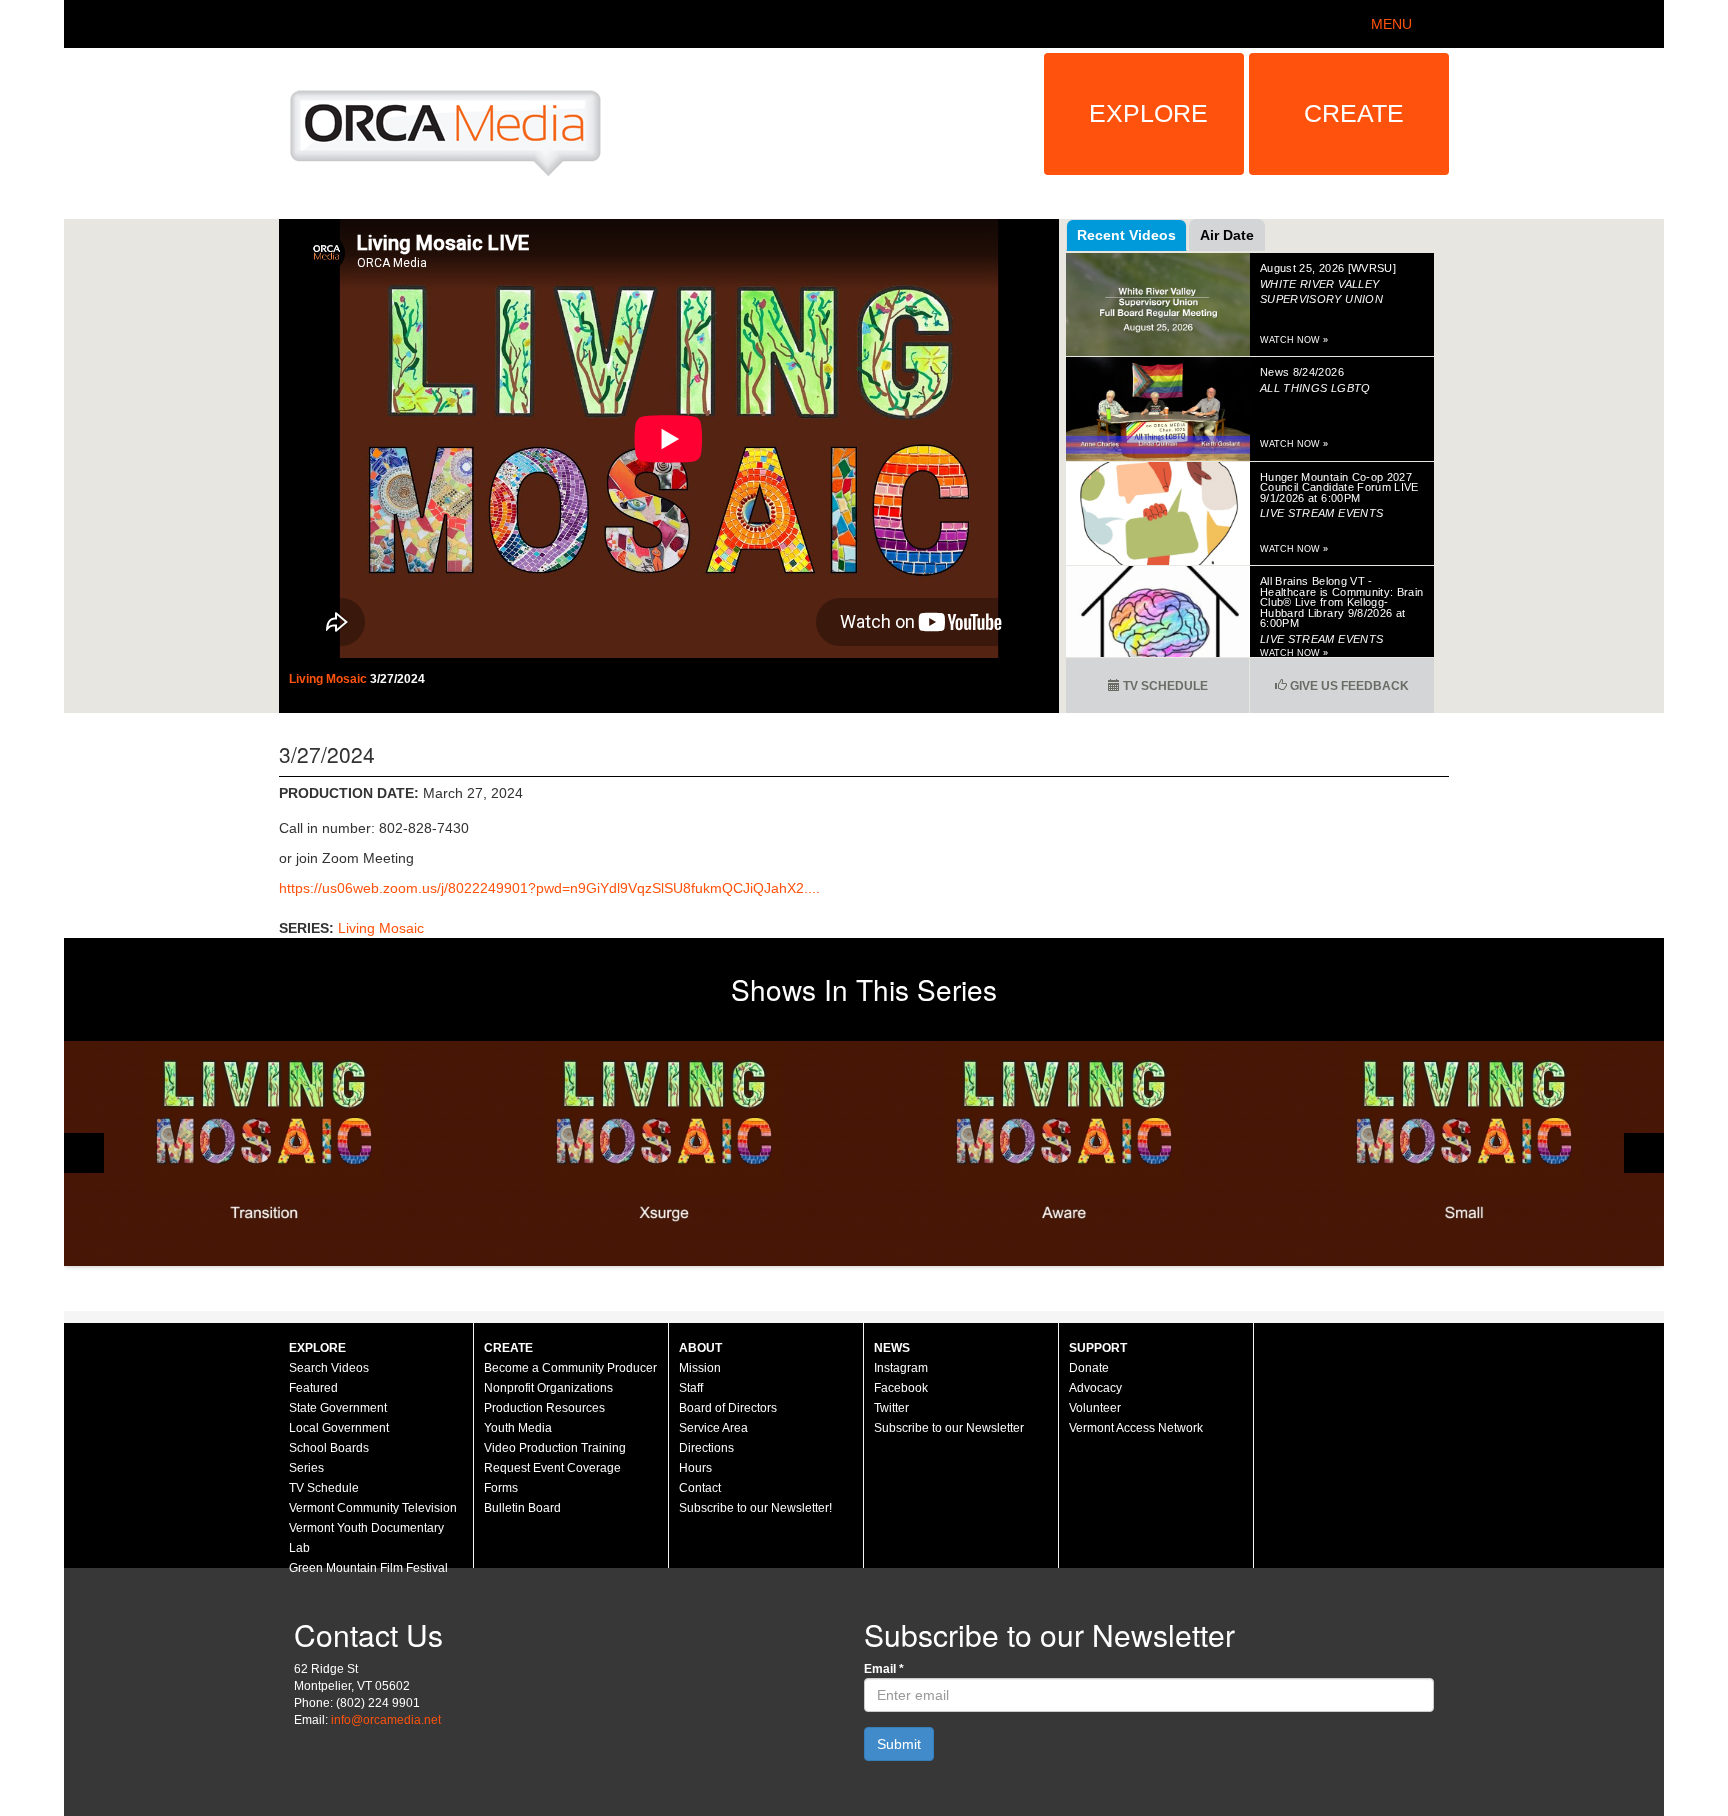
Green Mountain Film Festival (368, 1568)
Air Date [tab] (1227, 235)
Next (1644, 1153)
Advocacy (1095, 1388)
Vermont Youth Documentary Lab (366, 1538)
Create (1354, 113)
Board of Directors (728, 1408)
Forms (501, 1488)
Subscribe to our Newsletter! (755, 1508)
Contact (700, 1488)
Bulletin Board (522, 1508)
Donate (1089, 1368)
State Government (338, 1408)
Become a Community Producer (570, 1368)
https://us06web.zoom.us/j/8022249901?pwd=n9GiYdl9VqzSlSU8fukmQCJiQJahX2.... (549, 888)
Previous (84, 1153)
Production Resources (544, 1408)
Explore (1148, 113)
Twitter (891, 1408)
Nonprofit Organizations (548, 1388)
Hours (695, 1468)
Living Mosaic (329, 679)
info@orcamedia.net (386, 1720)
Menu (1391, 24)
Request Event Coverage (552, 1468)
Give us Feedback (1348, 686)
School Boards (329, 1448)
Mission (700, 1368)
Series (306, 1468)
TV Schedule (1164, 686)
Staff (691, 1388)
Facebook (901, 1388)
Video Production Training (555, 1448)
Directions (706, 1448)
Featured (313, 1388)
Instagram (901, 1368)
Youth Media (518, 1428)
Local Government (339, 1428)
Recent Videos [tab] (1126, 235)
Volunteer (1095, 1408)
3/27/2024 (397, 679)
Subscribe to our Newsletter (949, 1428)
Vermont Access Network (1136, 1428)
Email (884, 1669)
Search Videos (329, 1368)
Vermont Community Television (373, 1508)
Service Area (713, 1428)
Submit (899, 1744)
